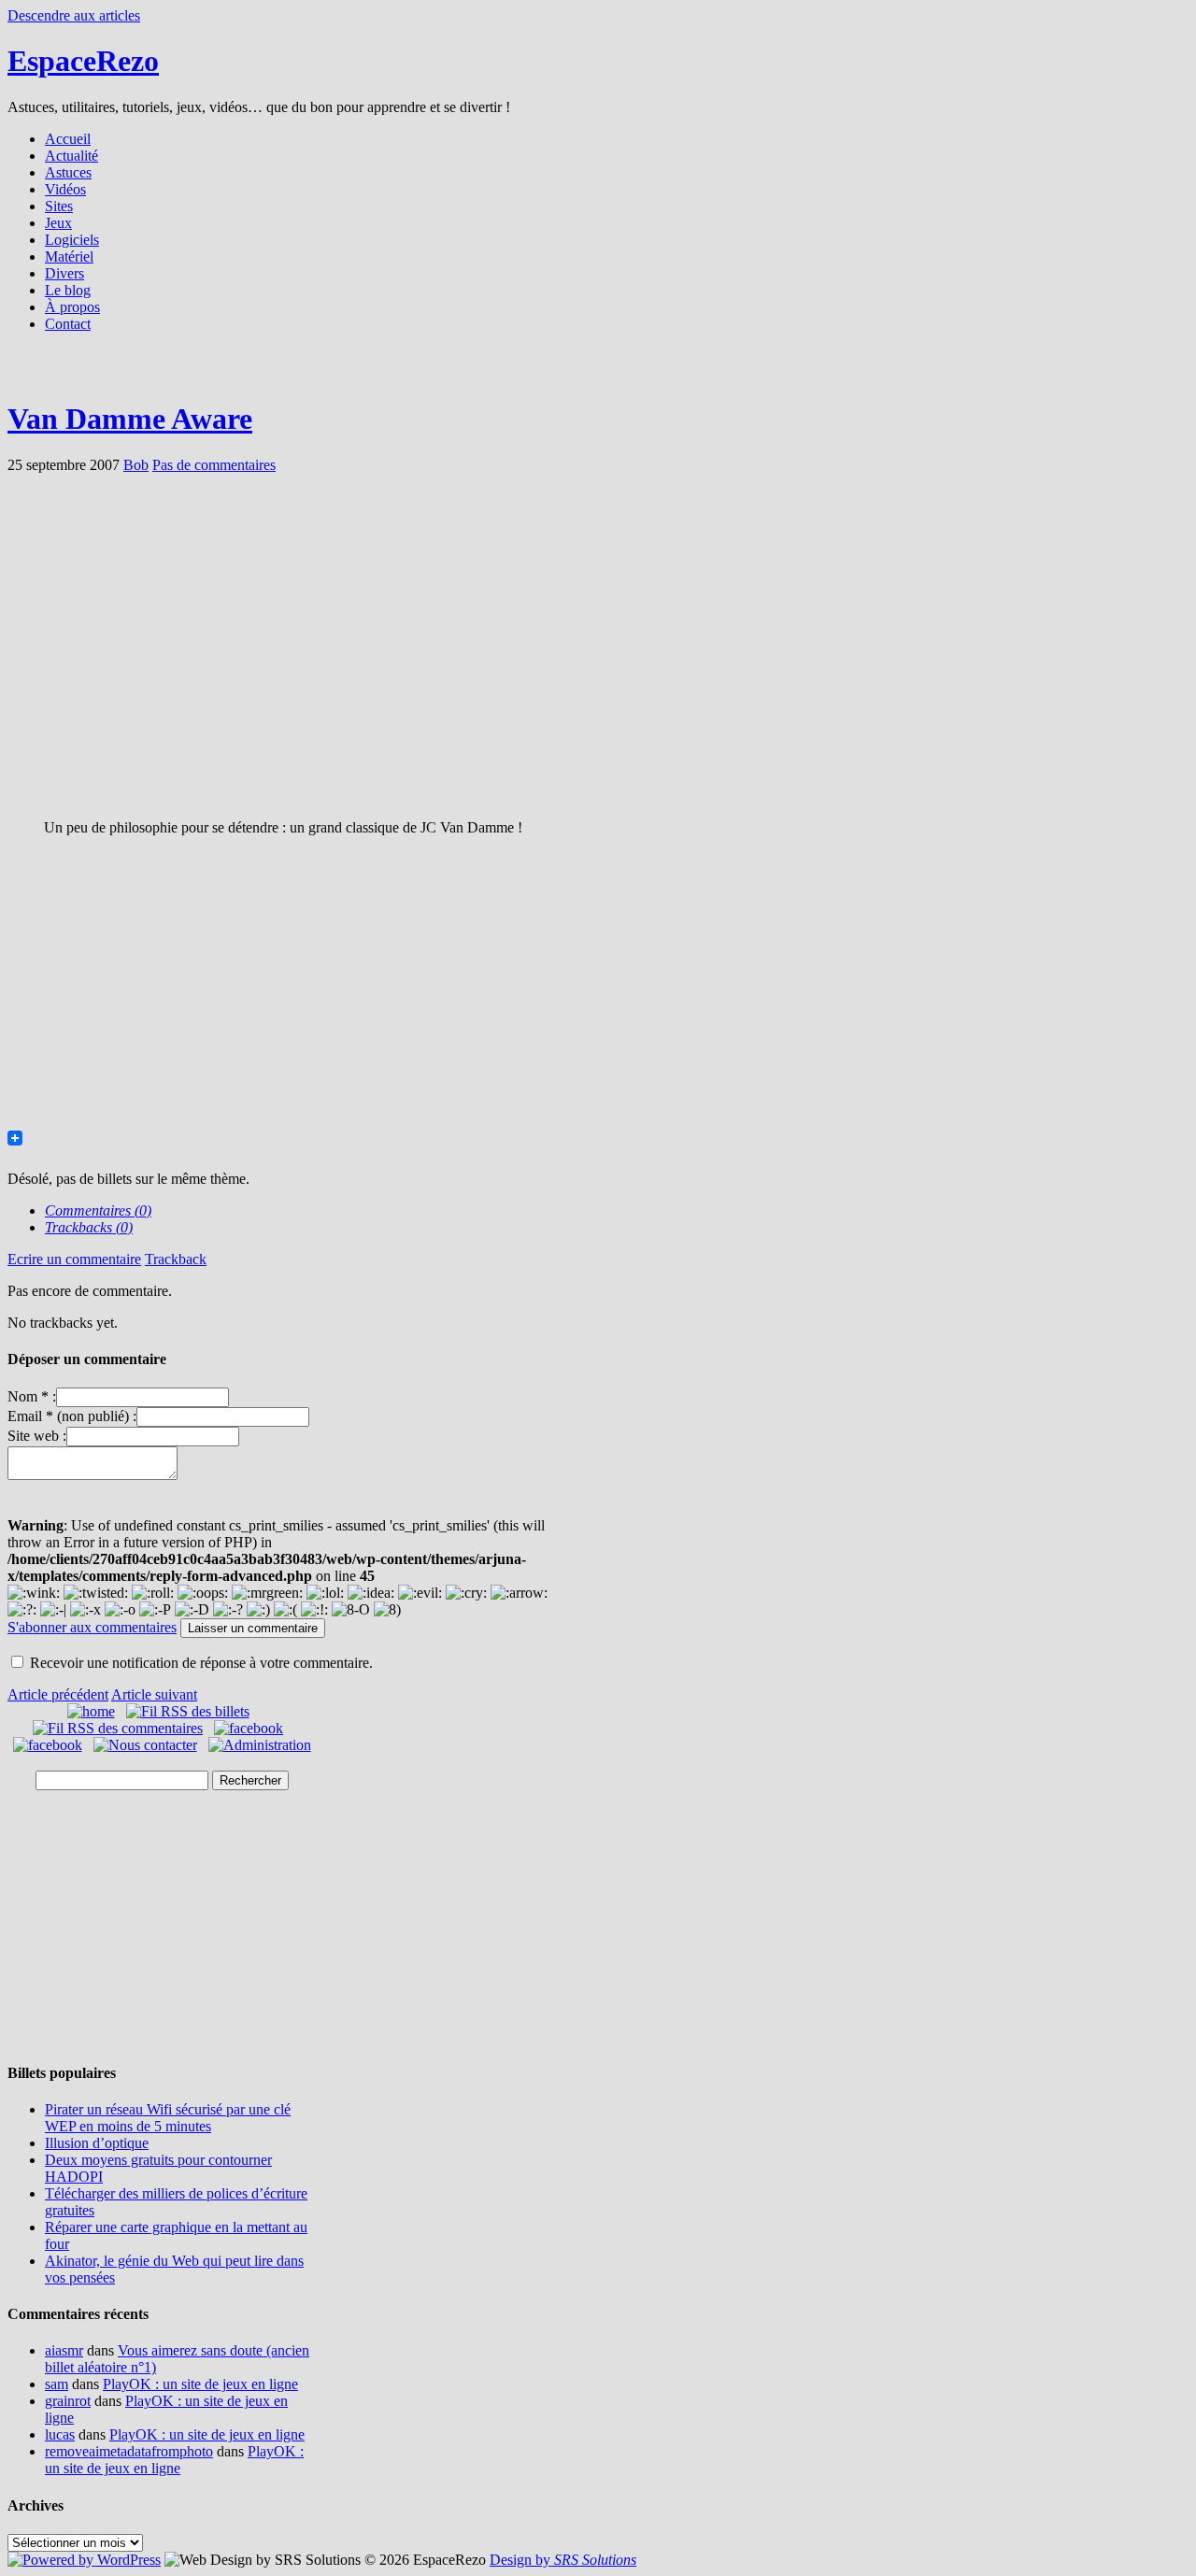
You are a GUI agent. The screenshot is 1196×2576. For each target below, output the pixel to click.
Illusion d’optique (97, 2143)
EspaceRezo (83, 61)
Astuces (68, 172)
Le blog (68, 290)
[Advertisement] (598, 371)
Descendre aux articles (74, 15)
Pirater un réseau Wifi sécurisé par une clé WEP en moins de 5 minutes (168, 2118)
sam (57, 2384)
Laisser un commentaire (253, 1628)
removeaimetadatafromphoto (129, 2451)
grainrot (68, 2401)
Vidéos (65, 189)
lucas (60, 2434)
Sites (59, 206)
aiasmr (64, 2350)
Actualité (71, 156)
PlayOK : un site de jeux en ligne (200, 2384)
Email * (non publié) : (72, 1416)
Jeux (58, 223)
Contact (68, 324)
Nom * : (32, 1396)
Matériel (69, 256)
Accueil (68, 139)
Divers (64, 273)
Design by (563, 2560)
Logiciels (72, 240)
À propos (72, 307)
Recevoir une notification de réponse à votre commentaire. (201, 1663)
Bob (136, 465)
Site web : (37, 1436)
